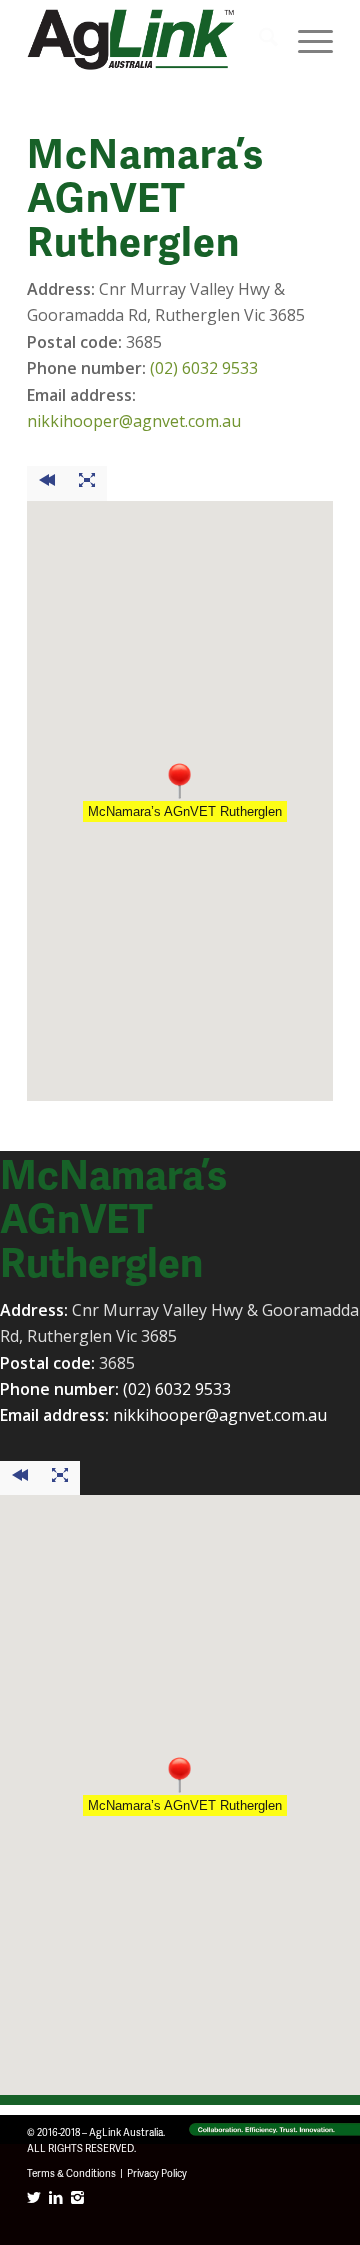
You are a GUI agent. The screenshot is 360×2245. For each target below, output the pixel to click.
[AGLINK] (149, 40)
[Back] (47, 483)
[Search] (258, 40)
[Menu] (305, 40)
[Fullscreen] (87, 483)
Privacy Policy (157, 2173)
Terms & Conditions (71, 2173)
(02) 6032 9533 (204, 368)
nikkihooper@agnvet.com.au (134, 421)
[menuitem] (258, 40)
